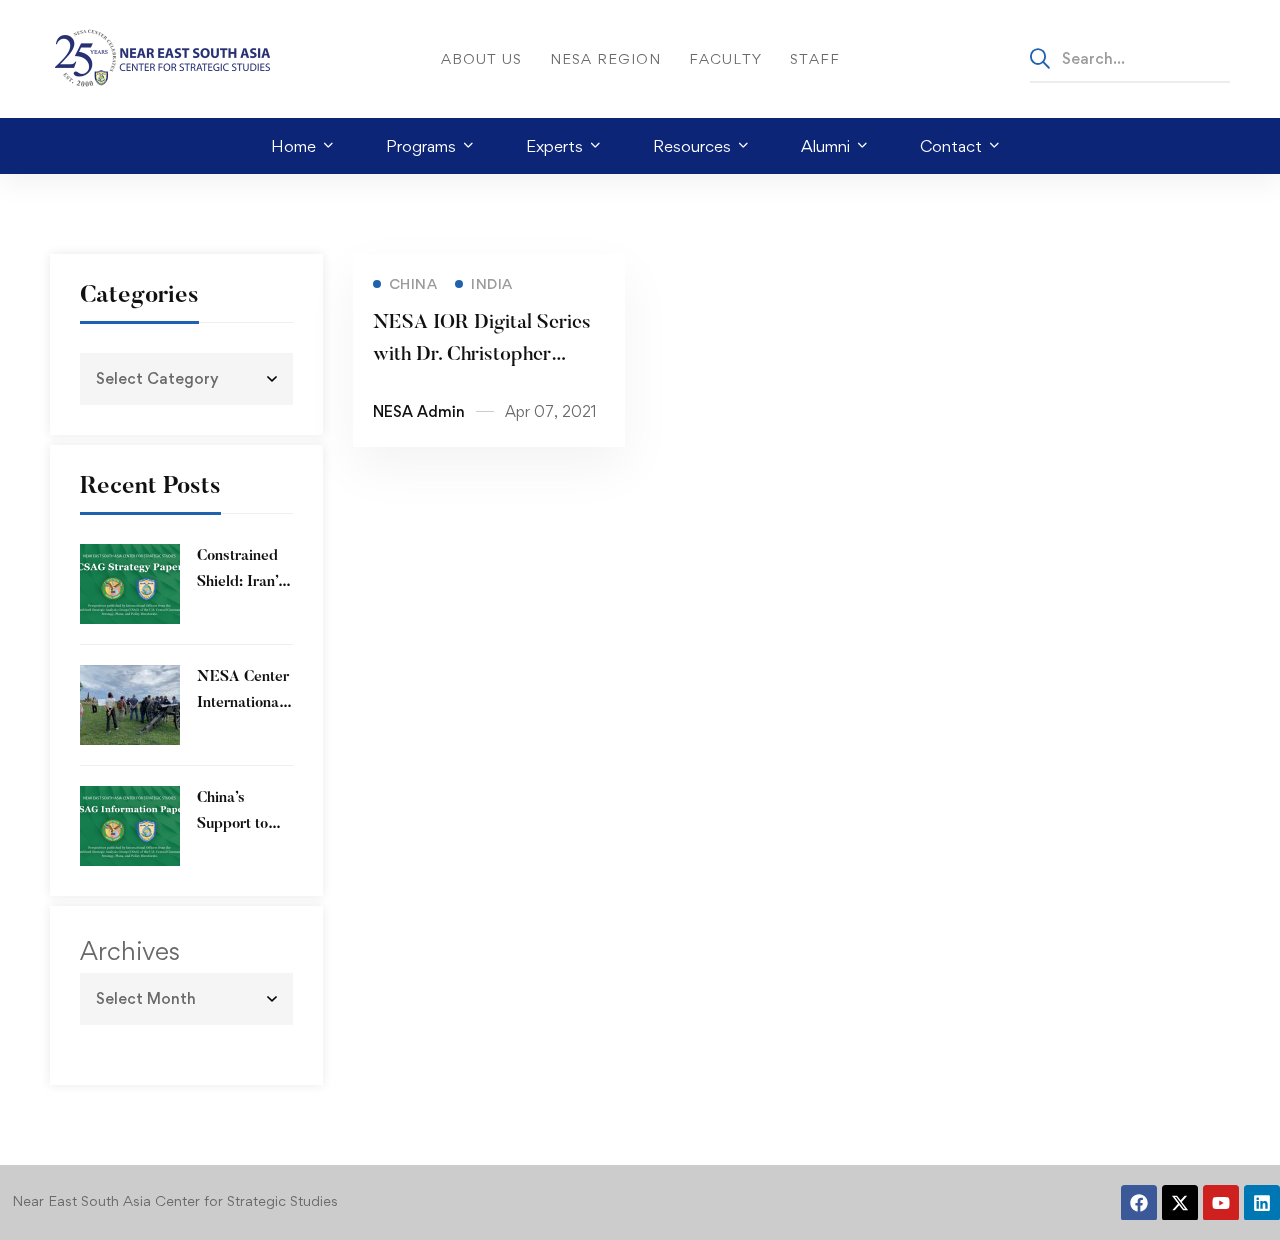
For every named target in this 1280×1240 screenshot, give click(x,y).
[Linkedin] (1262, 1203)
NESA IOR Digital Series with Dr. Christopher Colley (482, 355)
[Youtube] (1221, 1203)
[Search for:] (1130, 58)
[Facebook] (1139, 1203)
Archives (130, 951)
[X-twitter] (1180, 1203)
